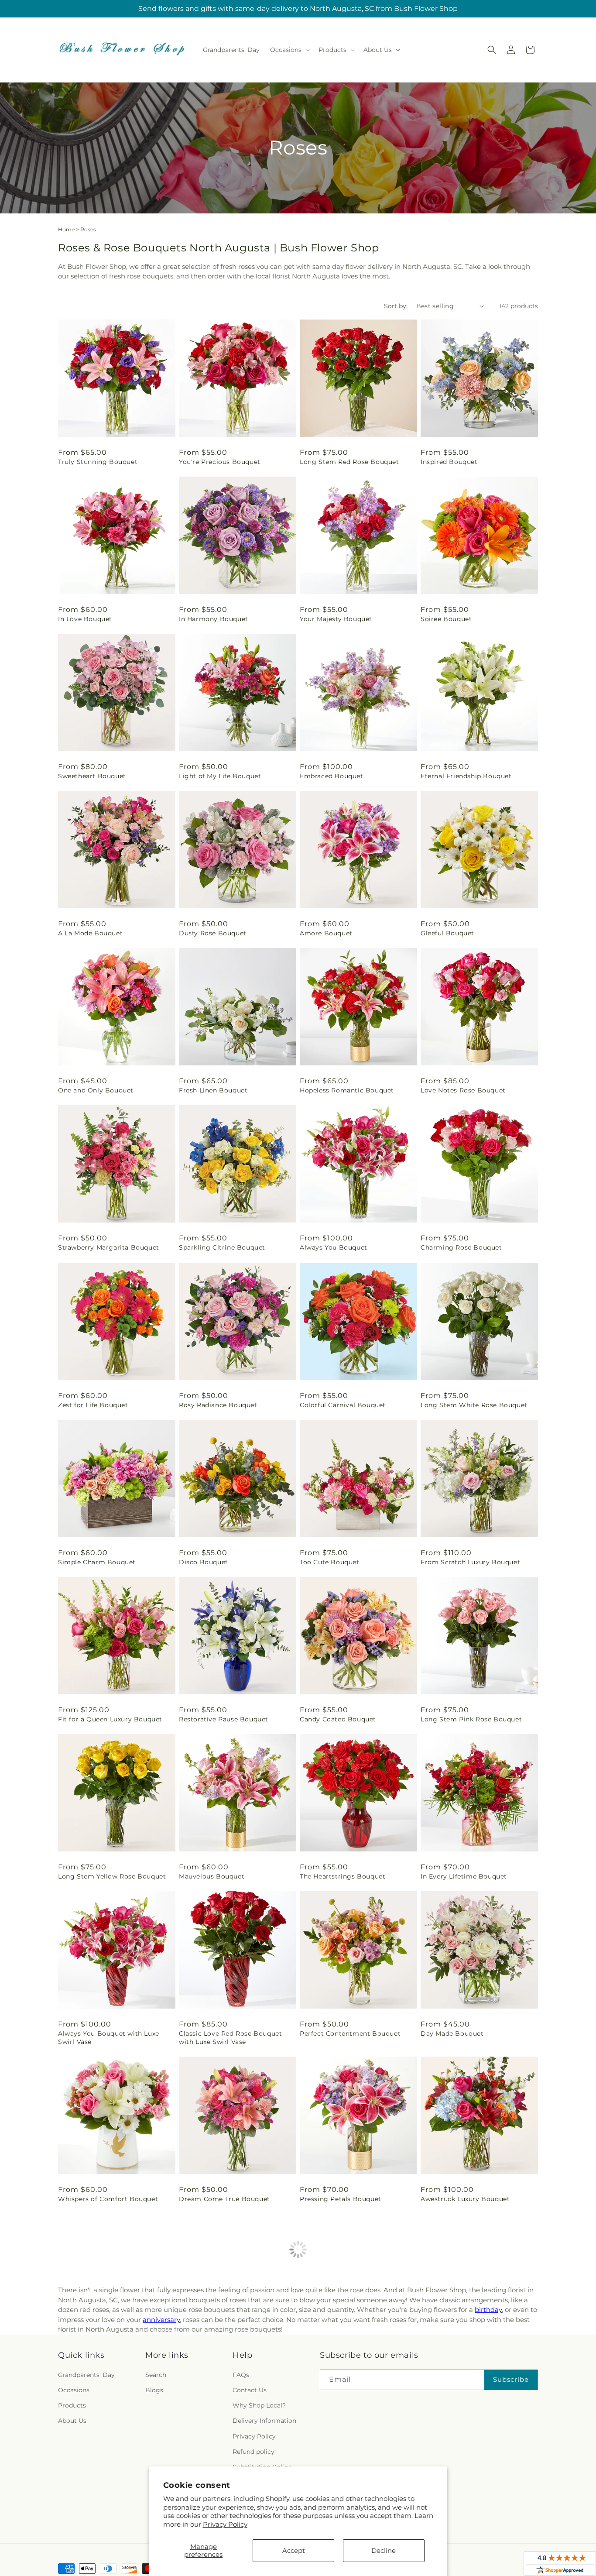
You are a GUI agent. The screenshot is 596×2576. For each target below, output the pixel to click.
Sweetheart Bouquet (92, 776)
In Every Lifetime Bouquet (464, 1876)
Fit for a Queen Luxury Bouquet (110, 1719)
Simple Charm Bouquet (97, 1562)
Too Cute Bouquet (330, 1562)
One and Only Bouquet (96, 1090)
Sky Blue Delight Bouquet (101, 2356)
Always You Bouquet (334, 1247)
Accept (294, 2550)
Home (66, 229)
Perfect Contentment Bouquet (350, 2033)
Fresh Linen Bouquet (213, 1090)
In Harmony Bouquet (214, 619)
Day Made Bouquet (452, 2033)
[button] (289, 50)
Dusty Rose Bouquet (213, 933)
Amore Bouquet (326, 933)
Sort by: (396, 306)
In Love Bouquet (85, 619)
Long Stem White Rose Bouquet (474, 1405)
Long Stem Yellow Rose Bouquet (112, 1876)
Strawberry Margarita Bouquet (109, 1247)
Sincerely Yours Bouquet (461, 2513)
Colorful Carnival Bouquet (343, 1405)
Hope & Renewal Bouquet (221, 2356)
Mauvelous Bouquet (212, 1876)
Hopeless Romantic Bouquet (347, 1090)
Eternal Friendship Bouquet (466, 776)
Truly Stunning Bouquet (98, 462)
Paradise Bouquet (450, 2356)
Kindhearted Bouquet (93, 2513)
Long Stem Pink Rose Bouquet (471, 1719)
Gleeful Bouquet (447, 933)
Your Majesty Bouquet (336, 619)
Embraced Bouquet (332, 776)
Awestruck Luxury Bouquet (465, 2199)
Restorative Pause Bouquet (224, 1719)
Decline (384, 2550)
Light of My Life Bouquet (220, 776)
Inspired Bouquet (449, 462)
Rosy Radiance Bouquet (218, 1405)
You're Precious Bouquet (220, 462)
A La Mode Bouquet (90, 933)
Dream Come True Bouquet (224, 2199)
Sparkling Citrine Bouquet (222, 1247)
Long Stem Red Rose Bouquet (349, 462)
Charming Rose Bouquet (461, 1247)
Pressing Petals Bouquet (341, 2199)
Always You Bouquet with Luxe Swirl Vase (109, 2037)
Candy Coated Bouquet (338, 1719)
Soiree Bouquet (446, 619)
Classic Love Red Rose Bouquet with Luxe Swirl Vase (230, 2037)
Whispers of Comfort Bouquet (108, 2199)
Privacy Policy (225, 2524)
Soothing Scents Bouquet (342, 2356)
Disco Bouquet (204, 1562)
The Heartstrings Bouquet (343, 1876)
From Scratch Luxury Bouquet (470, 1562)
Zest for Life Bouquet (93, 1405)
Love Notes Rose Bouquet (463, 1090)
